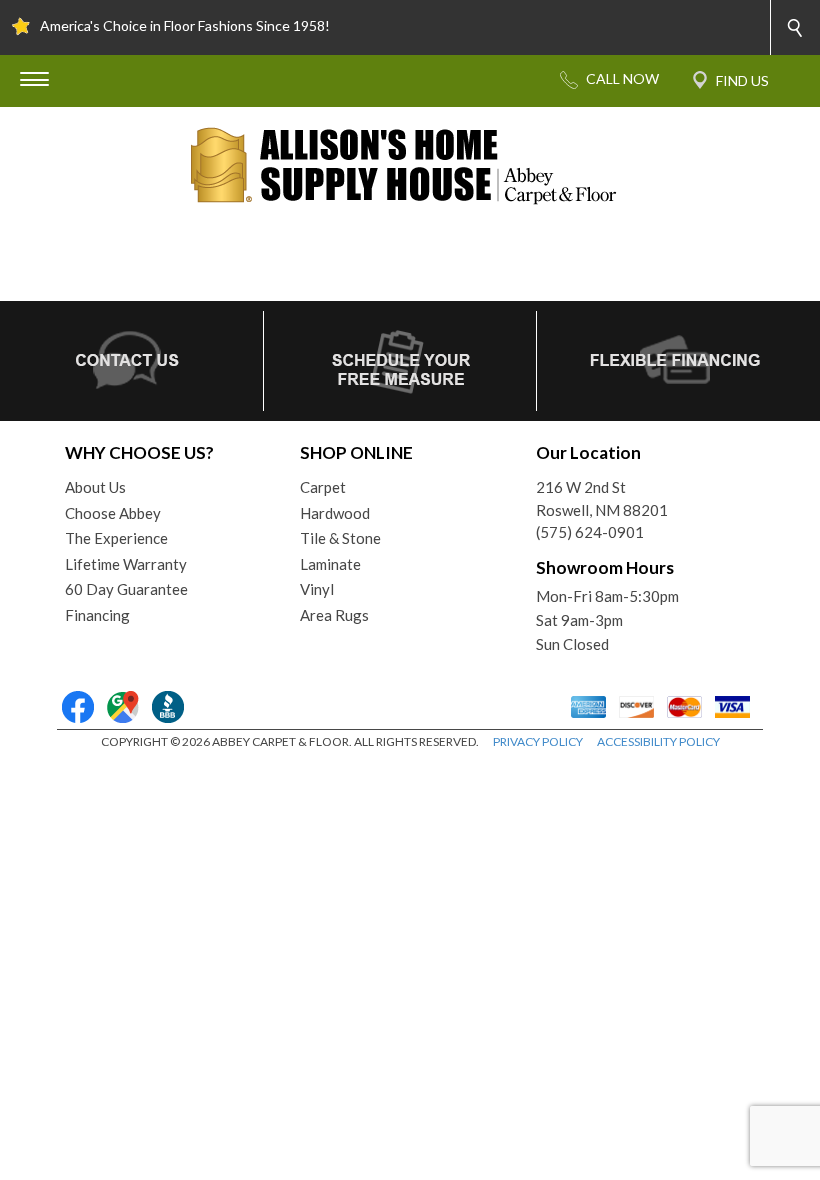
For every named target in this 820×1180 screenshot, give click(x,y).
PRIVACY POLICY (538, 741)
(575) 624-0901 (590, 532)
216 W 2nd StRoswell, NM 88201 (602, 498)
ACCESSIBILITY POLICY (658, 741)
